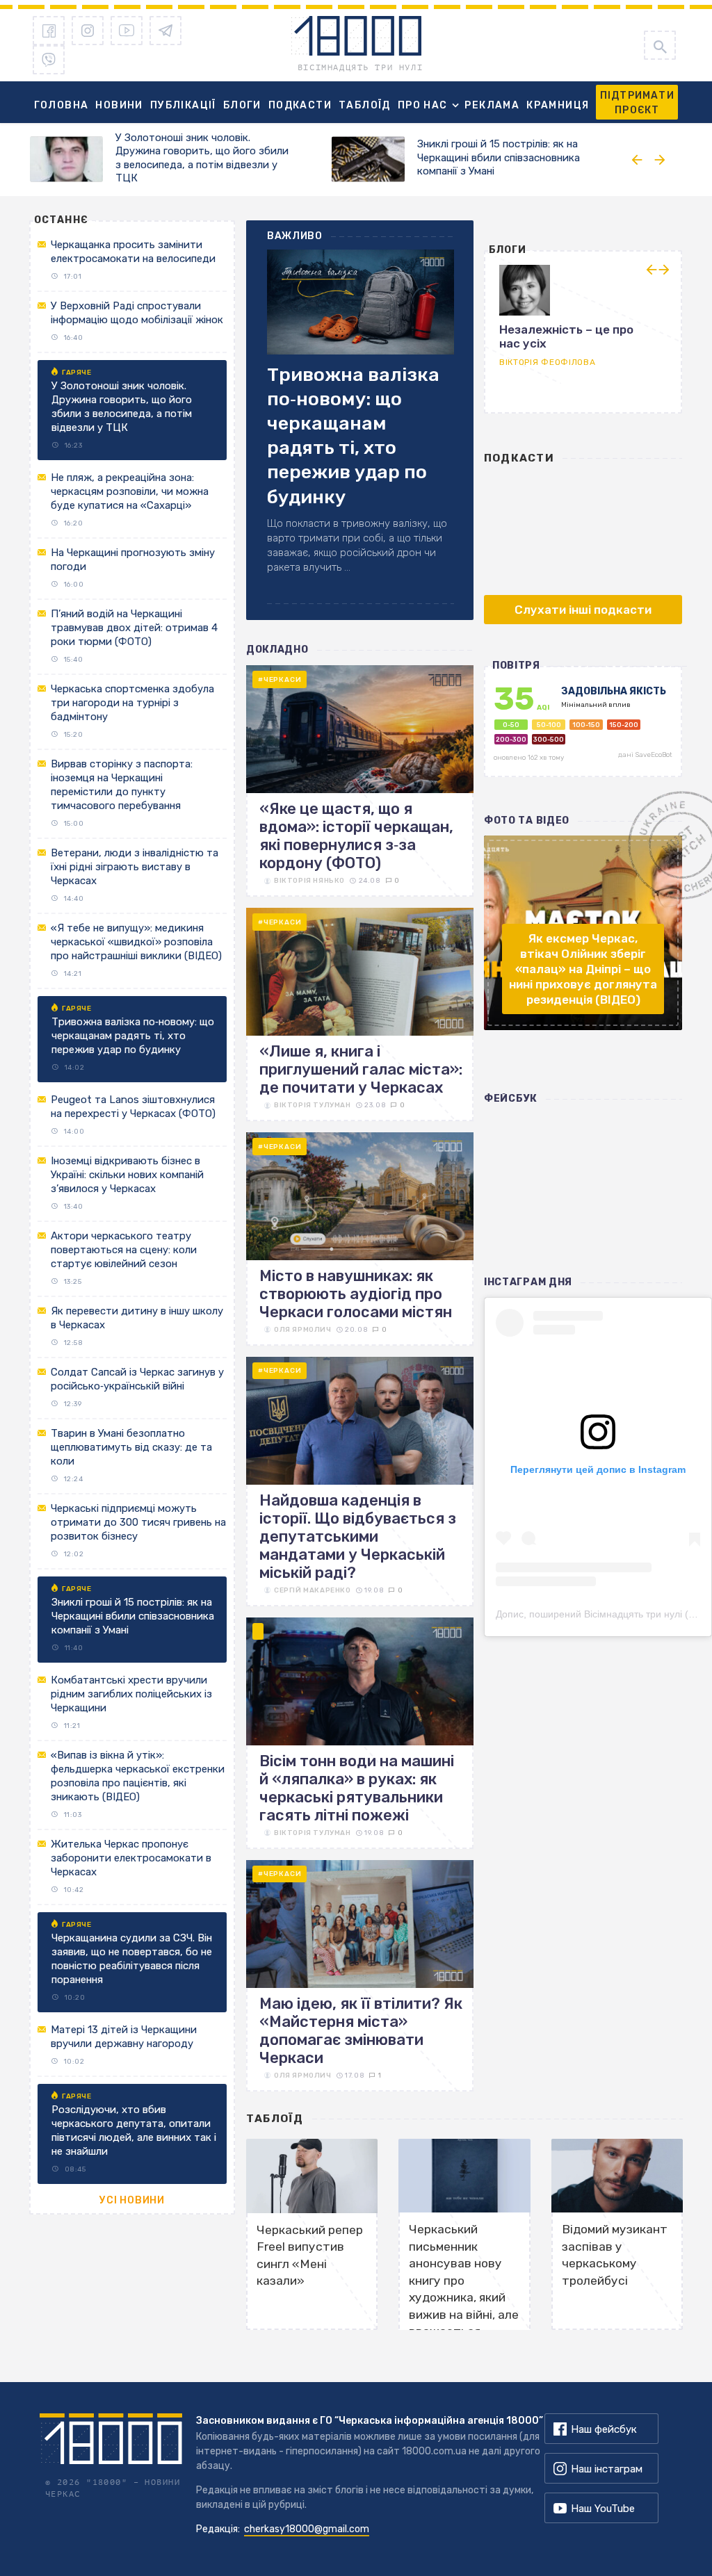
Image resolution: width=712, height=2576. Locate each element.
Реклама (492, 105)
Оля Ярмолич (303, 1330)
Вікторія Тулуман (313, 1105)
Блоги (242, 105)
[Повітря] (583, 728)
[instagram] (88, 31)
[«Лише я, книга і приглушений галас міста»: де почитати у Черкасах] (360, 1014)
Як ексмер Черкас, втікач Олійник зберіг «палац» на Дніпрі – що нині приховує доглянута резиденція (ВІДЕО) (583, 969)
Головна (62, 105)
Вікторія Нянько (309, 881)
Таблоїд (365, 105)
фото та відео (527, 821)
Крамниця (558, 105)
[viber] (49, 60)
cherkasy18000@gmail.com (307, 2529)
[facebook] (49, 31)
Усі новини (132, 2200)
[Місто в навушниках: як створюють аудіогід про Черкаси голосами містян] (360, 1239)
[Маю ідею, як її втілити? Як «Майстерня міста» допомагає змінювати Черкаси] (360, 1976)
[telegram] (165, 31)
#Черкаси (280, 680)
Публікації (183, 105)
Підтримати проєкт (637, 103)
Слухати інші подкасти (583, 610)
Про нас (423, 105)
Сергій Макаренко (313, 1590)
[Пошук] (660, 45)
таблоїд (275, 2119)
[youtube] (127, 31)
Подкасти (300, 105)
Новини (119, 105)
